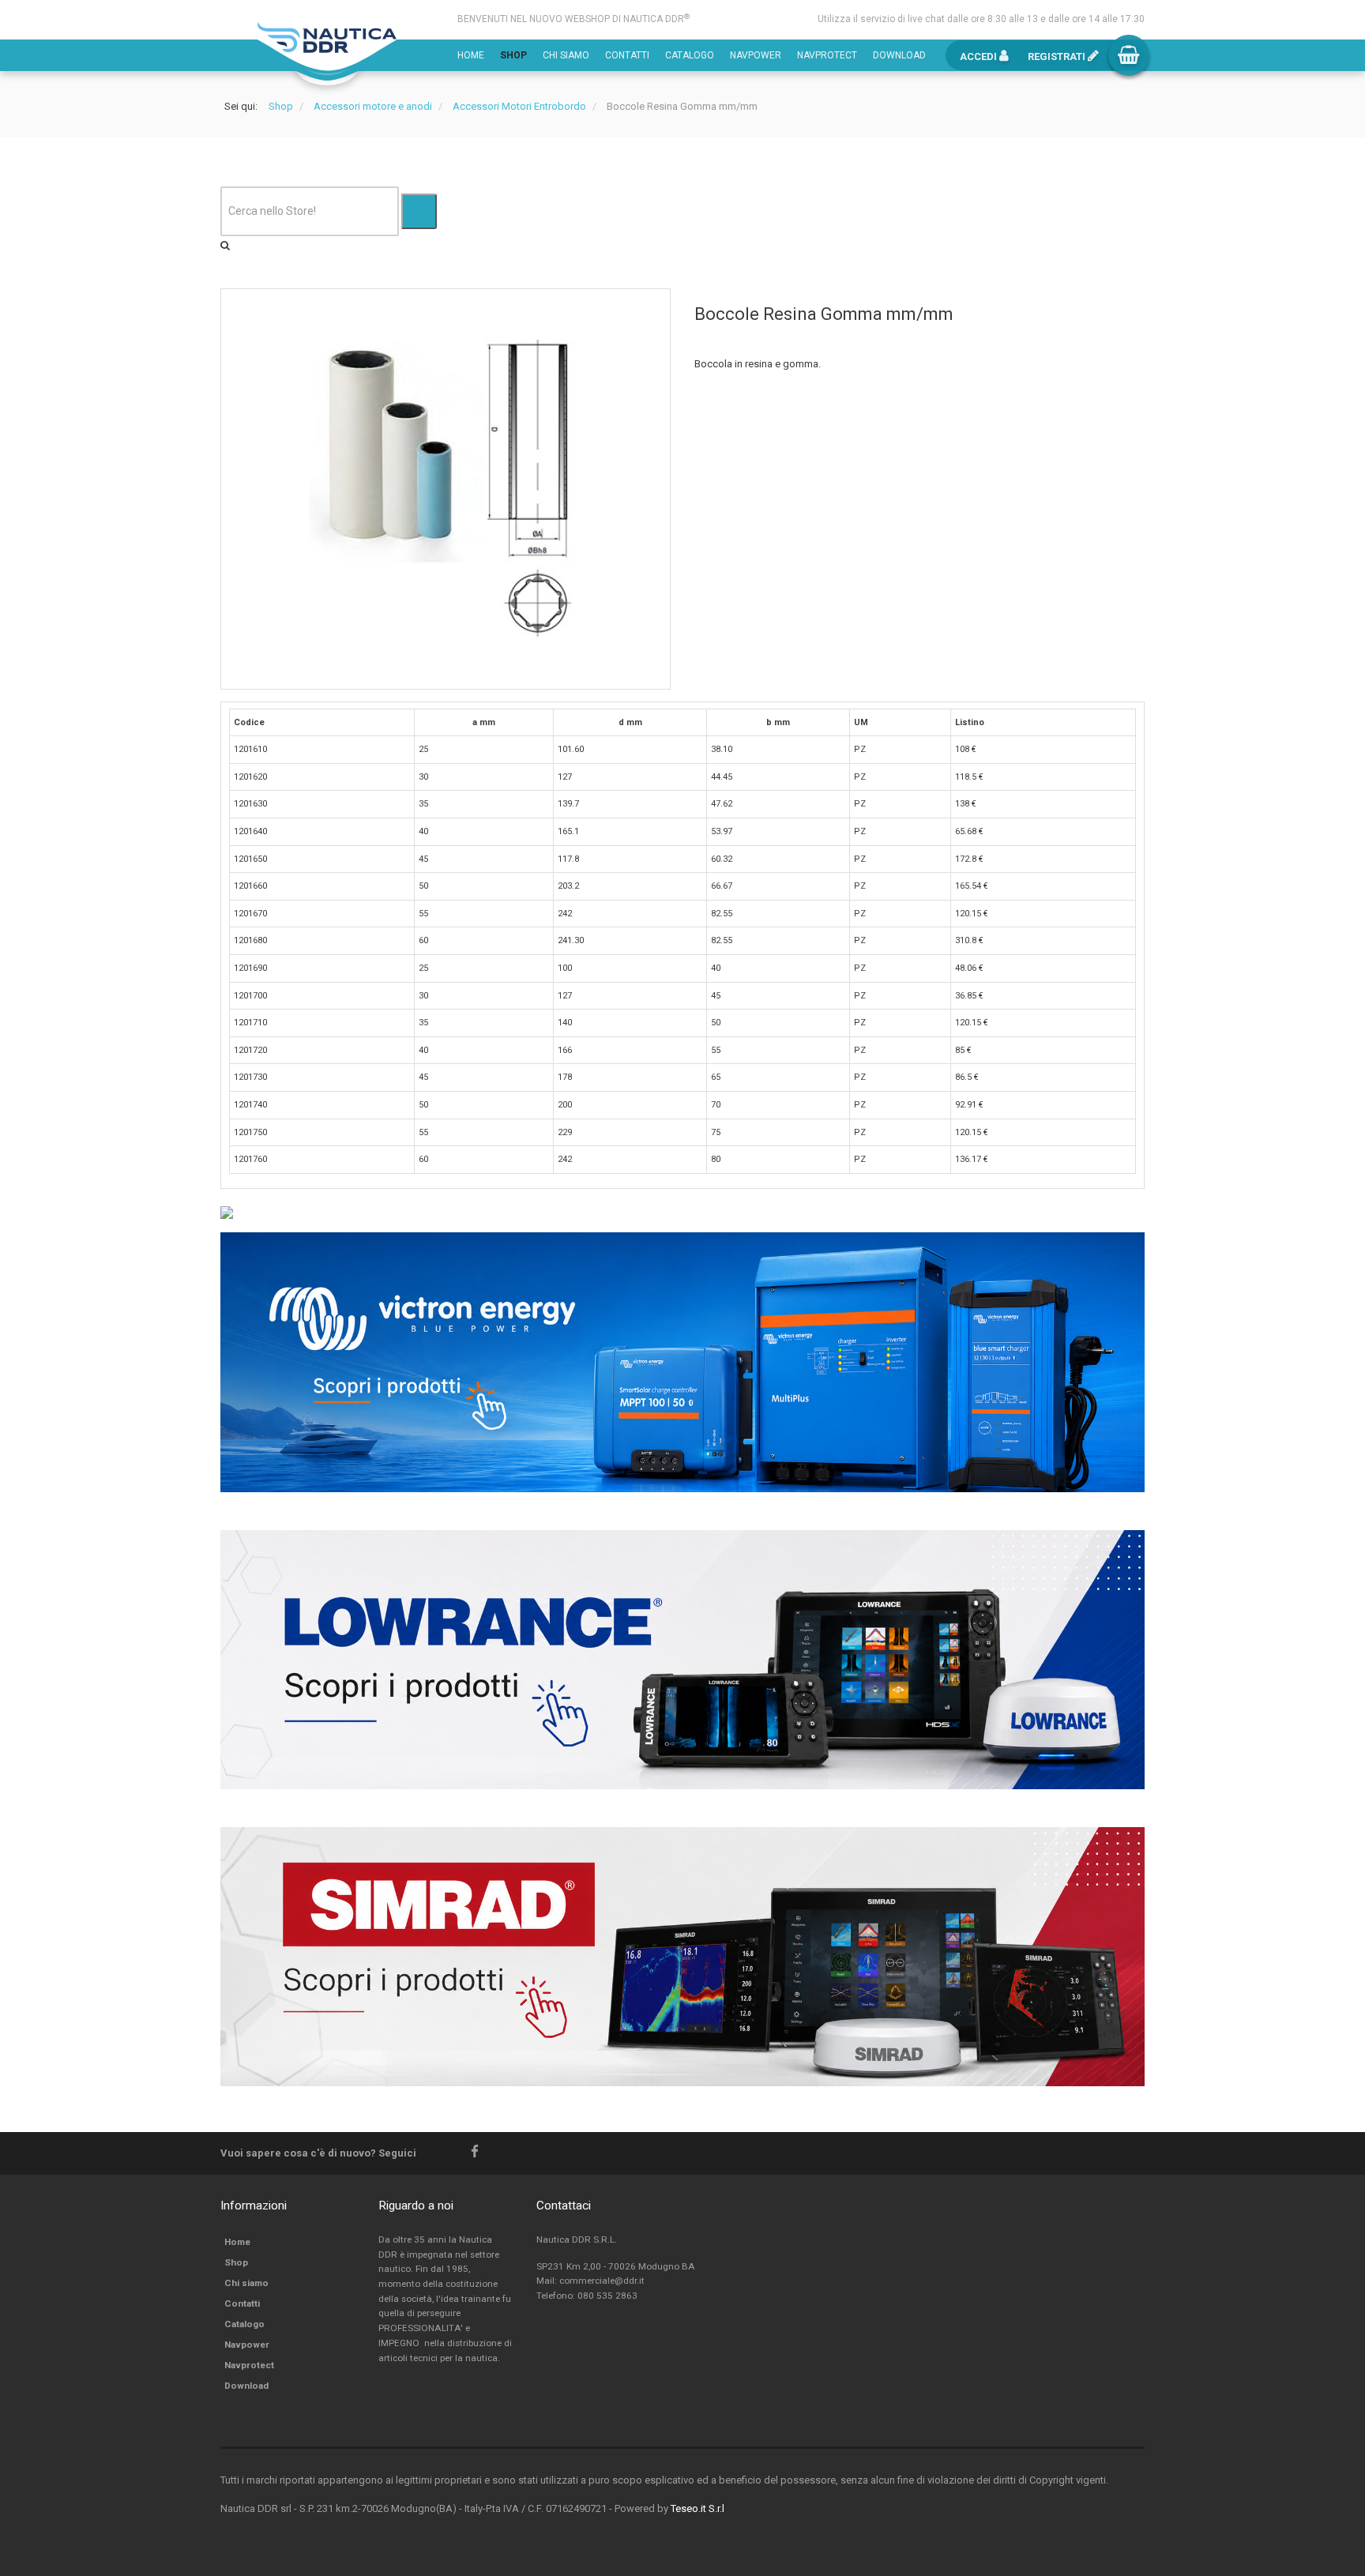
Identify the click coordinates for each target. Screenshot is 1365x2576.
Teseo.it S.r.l (698, 2508)
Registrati (1058, 56)
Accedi (980, 56)
